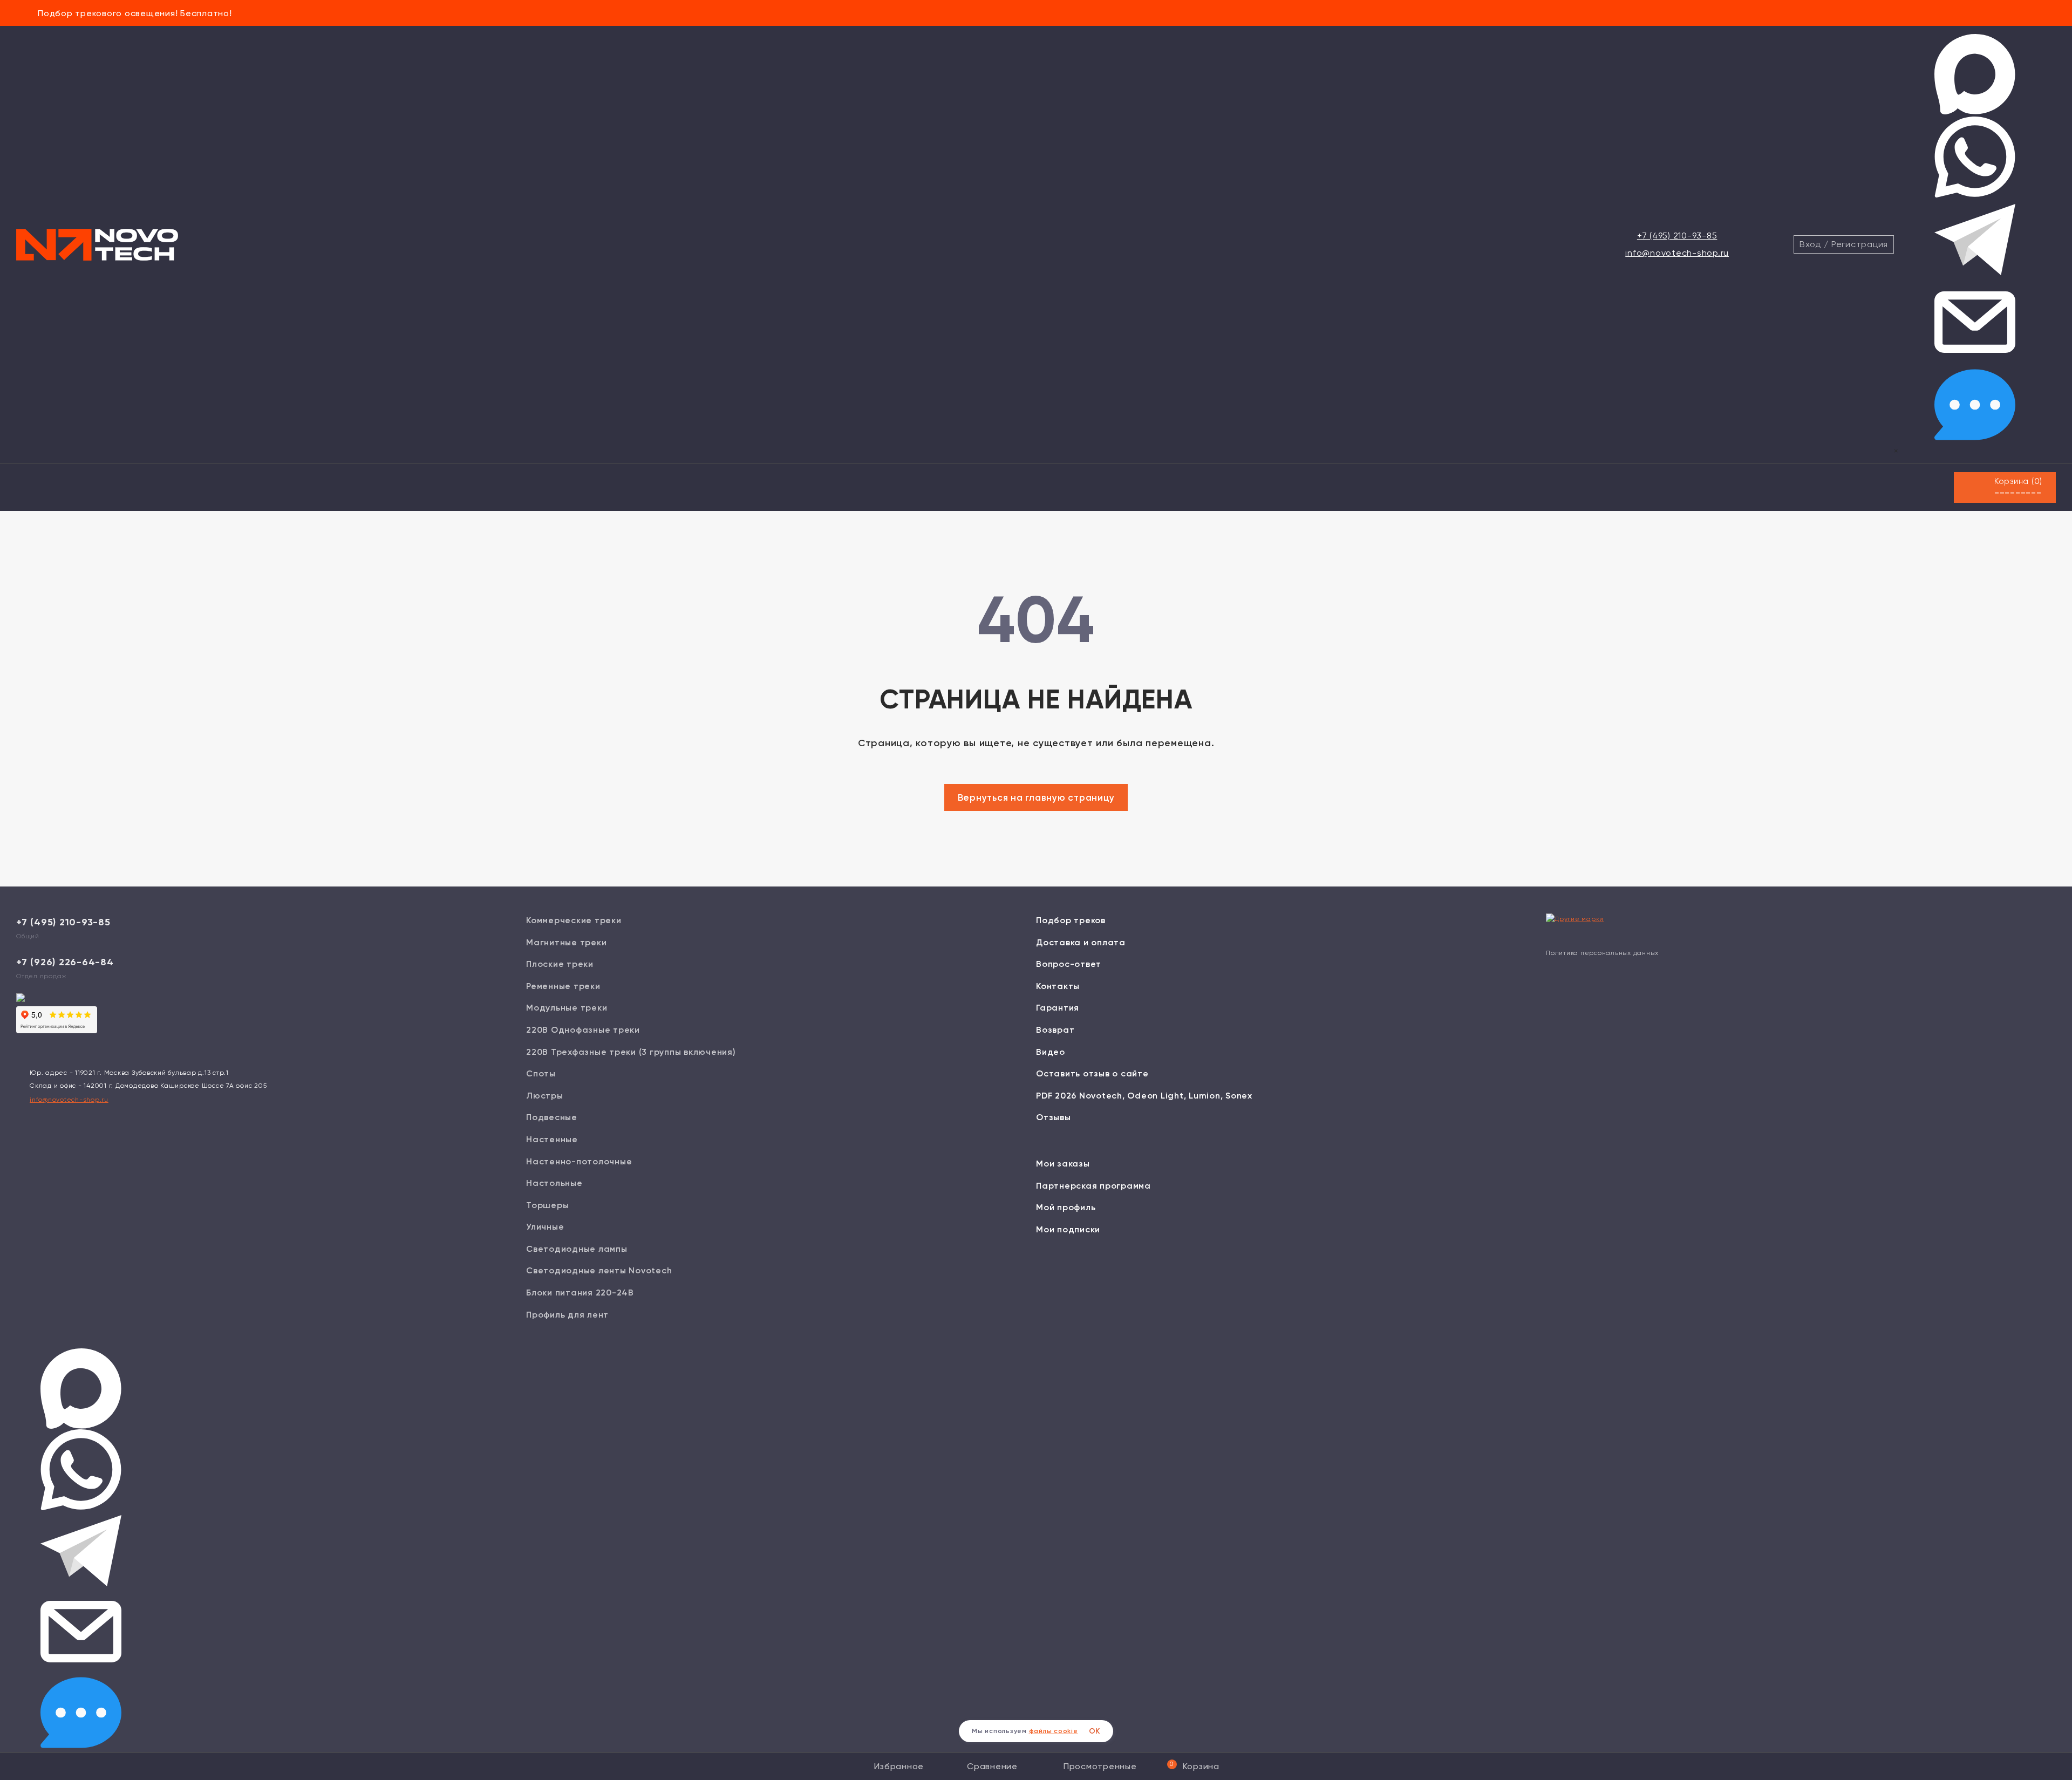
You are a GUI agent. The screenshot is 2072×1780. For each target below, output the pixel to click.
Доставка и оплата (1081, 942)
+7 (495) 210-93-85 (1677, 236)
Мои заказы (1063, 1164)
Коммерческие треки (574, 920)
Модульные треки (567, 1008)
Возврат (1055, 1030)
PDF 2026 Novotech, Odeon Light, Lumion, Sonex (1144, 1096)
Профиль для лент (567, 1315)
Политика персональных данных (1602, 953)
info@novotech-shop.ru (1677, 253)
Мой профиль (1066, 1207)
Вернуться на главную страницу (1036, 797)
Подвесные (552, 1117)
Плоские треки (560, 964)
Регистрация (1860, 244)
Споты (541, 1073)
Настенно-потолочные (579, 1161)
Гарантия (1058, 1008)
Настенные (552, 1139)
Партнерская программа (1093, 1186)
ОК (1095, 1731)
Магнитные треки (566, 942)
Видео (1051, 1052)
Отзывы (1054, 1117)
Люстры (545, 1096)
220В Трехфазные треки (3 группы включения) (631, 1052)
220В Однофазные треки (583, 1030)
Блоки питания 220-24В (580, 1293)
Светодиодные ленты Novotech (599, 1270)
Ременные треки (563, 986)
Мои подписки (1068, 1229)
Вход (1810, 244)
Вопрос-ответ (1069, 964)
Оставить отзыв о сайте (1092, 1073)
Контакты (1058, 986)
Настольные (554, 1183)
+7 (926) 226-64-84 (65, 962)
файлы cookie (1054, 1731)
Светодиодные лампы (577, 1249)
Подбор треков (1071, 920)
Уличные (545, 1227)
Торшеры (547, 1205)
